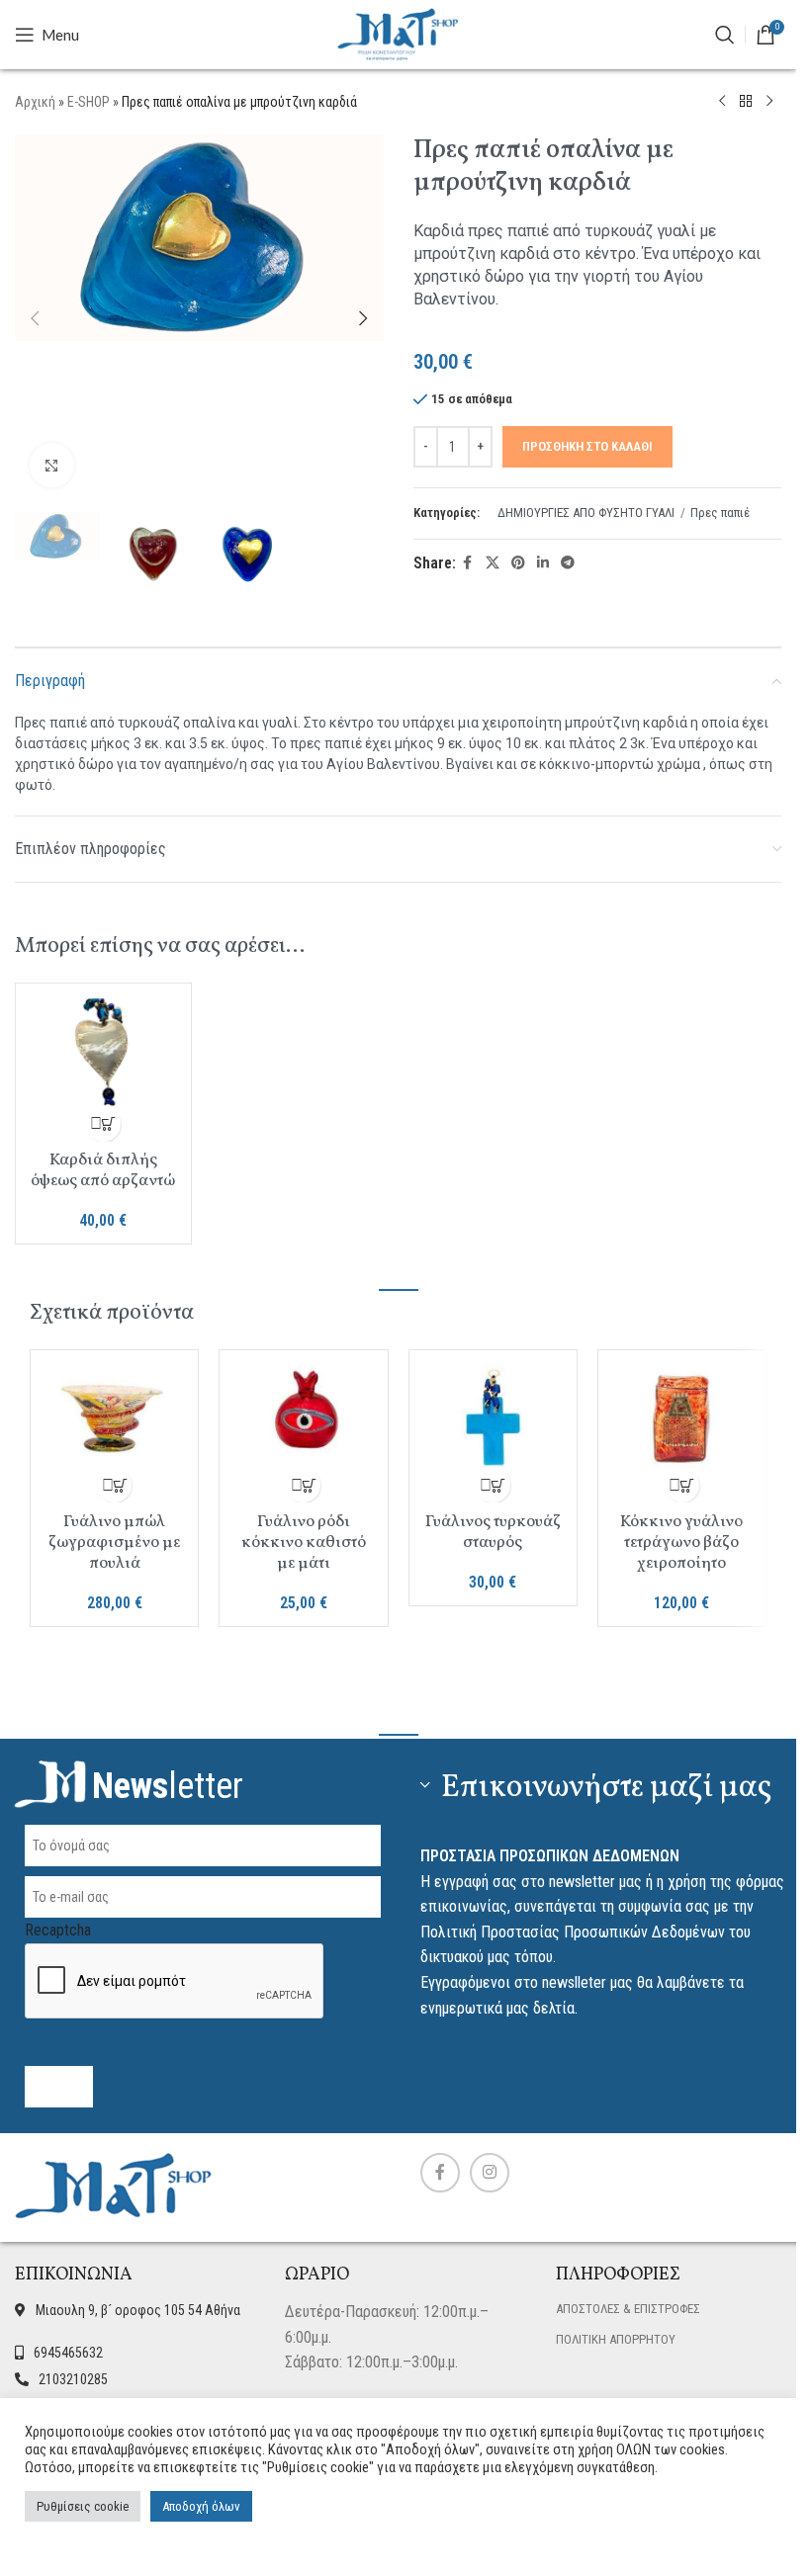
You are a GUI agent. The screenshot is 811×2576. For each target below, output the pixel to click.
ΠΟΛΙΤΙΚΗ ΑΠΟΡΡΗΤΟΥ (616, 2339)
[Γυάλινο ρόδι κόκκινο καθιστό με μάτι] (303, 1417)
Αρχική (35, 102)
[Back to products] (746, 102)
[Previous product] (722, 102)
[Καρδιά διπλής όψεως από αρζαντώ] (103, 1053)
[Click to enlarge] (52, 465)
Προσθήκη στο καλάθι (587, 446)
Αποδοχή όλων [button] (201, 2506)
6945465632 (68, 2353)
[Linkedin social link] (543, 563)
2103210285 (73, 2379)
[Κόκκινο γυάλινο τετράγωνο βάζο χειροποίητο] (682, 1417)
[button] (35, 318)
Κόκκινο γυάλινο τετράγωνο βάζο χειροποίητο (681, 1543)
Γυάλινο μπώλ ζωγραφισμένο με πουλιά (114, 1543)
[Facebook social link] (468, 563)
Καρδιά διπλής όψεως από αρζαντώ (103, 1170)
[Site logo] (399, 33)
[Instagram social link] (490, 2173)
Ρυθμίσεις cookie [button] (83, 2506)
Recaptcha (58, 1930)
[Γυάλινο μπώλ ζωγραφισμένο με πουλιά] (114, 1417)
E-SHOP (89, 102)
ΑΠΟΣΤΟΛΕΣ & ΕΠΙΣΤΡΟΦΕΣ (628, 2309)
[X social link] (493, 563)
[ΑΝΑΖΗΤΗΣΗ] (725, 35)
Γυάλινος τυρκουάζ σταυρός (493, 1532)
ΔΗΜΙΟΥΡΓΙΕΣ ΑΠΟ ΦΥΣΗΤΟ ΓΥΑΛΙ (586, 513)
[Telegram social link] (568, 563)
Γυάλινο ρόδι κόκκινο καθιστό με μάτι (304, 1543)
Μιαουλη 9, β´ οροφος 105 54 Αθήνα (138, 2310)
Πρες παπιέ (720, 513)
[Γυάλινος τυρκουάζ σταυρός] (493, 1417)
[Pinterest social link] (518, 563)
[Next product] (769, 102)
